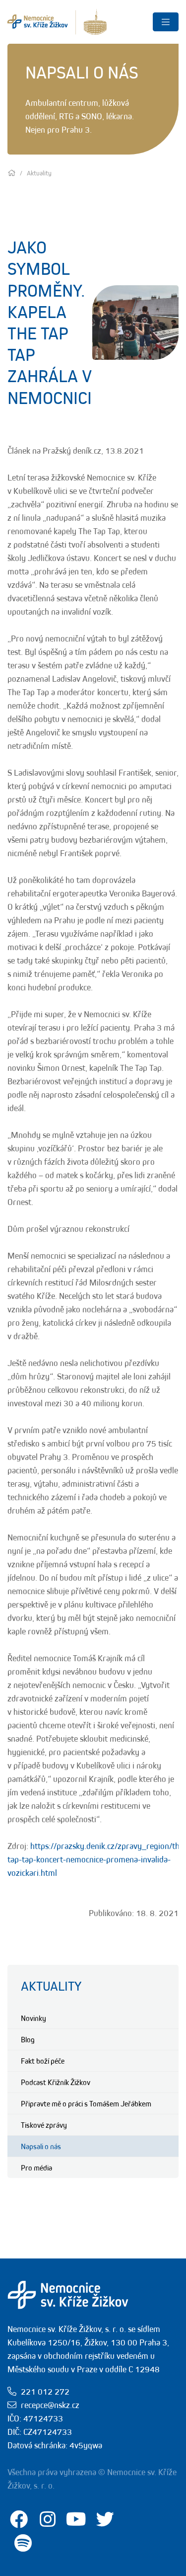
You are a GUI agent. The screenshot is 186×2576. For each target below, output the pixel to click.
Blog (28, 2039)
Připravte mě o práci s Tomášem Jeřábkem (86, 2103)
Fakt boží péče (43, 2061)
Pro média (36, 2168)
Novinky (33, 2018)
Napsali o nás (41, 2146)
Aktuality (51, 1986)
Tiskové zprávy (44, 2125)
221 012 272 (45, 2392)
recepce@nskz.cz (50, 2405)
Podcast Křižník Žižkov (56, 2082)
